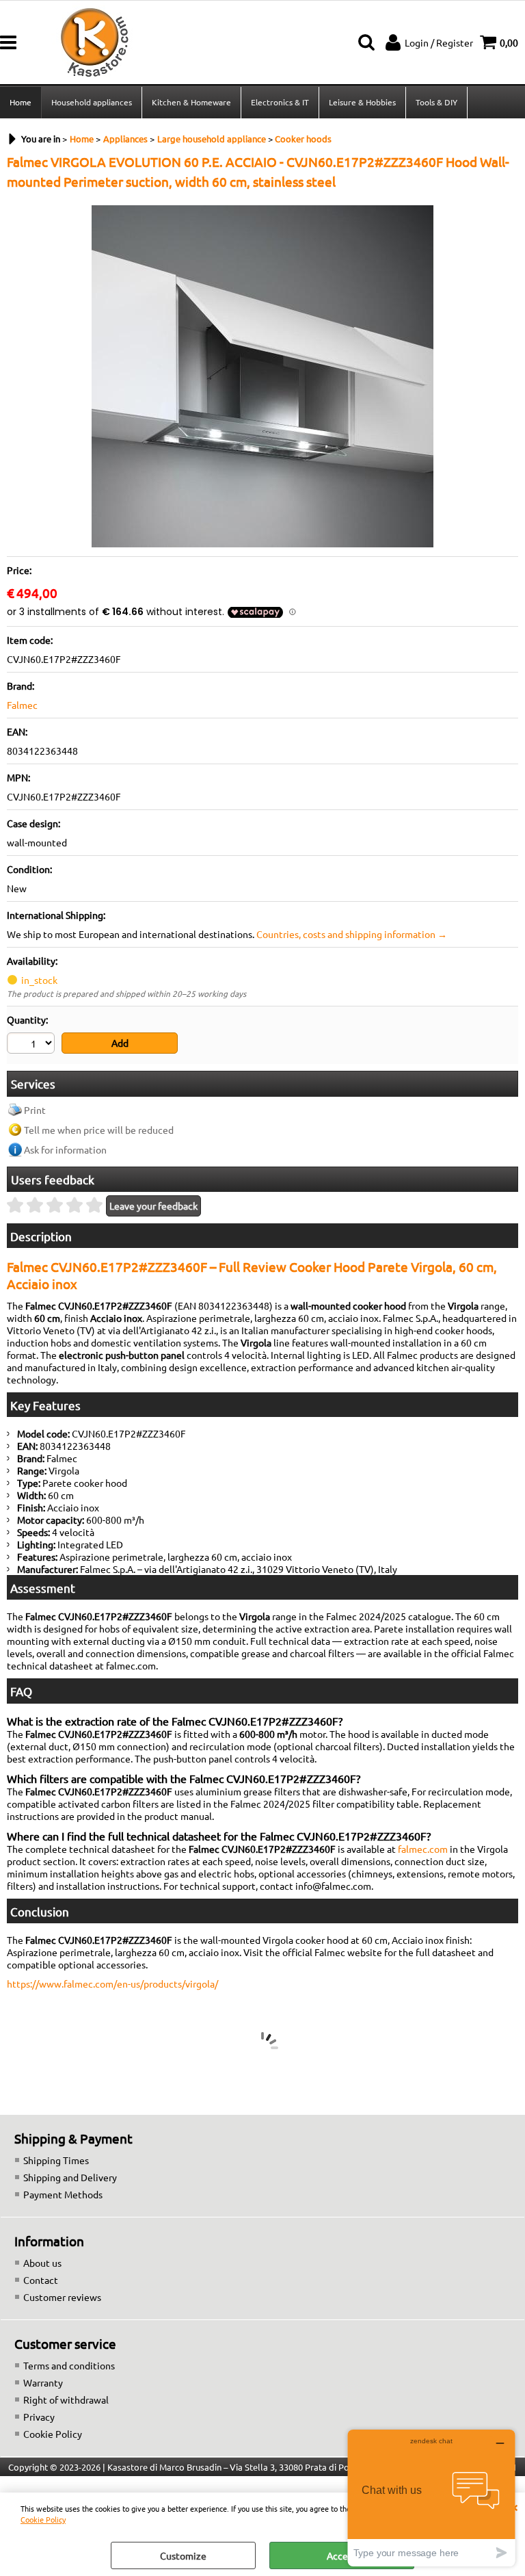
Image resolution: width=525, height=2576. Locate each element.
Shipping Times (56, 2160)
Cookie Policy (43, 2519)
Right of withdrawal (66, 2399)
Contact (41, 2280)
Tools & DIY (436, 102)
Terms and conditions (69, 2365)
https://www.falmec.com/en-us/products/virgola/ (112, 1983)
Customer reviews (62, 2297)
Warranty (43, 2382)
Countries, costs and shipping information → (352, 934)
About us (42, 2263)
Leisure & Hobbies (362, 102)
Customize (183, 2555)
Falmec (22, 705)
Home (21, 102)
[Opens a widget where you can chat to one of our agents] (431, 2498)
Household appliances (92, 102)
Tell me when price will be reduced (99, 1130)
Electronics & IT (280, 102)
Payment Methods (63, 2194)
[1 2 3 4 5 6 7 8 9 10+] (32, 1045)
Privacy (39, 2417)
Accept (342, 2555)
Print (35, 1110)
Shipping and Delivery (70, 2177)
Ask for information (65, 1149)
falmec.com (423, 1849)
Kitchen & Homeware (191, 102)
